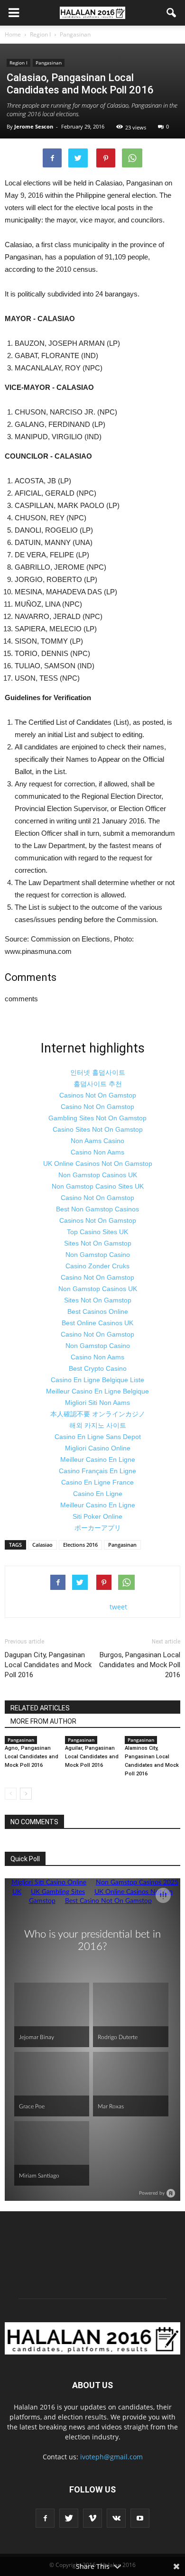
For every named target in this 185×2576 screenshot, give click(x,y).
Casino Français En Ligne (97, 1471)
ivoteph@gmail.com (111, 2457)
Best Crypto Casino (98, 1368)
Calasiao (42, 1545)
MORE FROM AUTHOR (43, 1721)
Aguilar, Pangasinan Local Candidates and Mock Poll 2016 (92, 1757)
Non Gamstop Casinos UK (98, 1175)
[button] (172, 13)
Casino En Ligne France (97, 1482)
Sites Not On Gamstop (98, 1243)
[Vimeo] (92, 2518)
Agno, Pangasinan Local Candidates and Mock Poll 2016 (32, 1757)
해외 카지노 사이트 (98, 1425)
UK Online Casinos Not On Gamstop (98, 1163)
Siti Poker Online (97, 1516)
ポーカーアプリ (98, 1528)
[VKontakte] (116, 2518)
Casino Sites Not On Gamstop (98, 1129)
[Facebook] (45, 2518)
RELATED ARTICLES (40, 1708)
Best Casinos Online (98, 1311)
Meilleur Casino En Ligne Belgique (97, 1391)
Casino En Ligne (98, 1494)
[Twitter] (69, 2518)
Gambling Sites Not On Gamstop (97, 1118)
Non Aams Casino (97, 1141)
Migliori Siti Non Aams (97, 1403)
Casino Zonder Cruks (97, 1266)
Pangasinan (49, 63)
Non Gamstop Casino (98, 1255)
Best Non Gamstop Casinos (97, 1209)
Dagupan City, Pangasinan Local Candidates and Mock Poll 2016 (48, 1665)
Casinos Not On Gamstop (98, 1095)
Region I (18, 63)
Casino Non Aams (97, 1152)
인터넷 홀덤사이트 (98, 1072)
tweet (118, 1607)
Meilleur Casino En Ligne (98, 1459)
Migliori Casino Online (98, 1448)
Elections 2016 (80, 1545)
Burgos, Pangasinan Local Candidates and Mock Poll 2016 (140, 1665)
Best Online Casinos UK (97, 1323)
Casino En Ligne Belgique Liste (97, 1380)
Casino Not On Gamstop (97, 1107)
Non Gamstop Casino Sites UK (98, 1186)
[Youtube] (140, 2518)
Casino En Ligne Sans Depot (98, 1437)
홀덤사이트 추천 (98, 1084)
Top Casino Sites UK (97, 1232)
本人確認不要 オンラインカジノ (98, 1414)
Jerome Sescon (34, 126)
